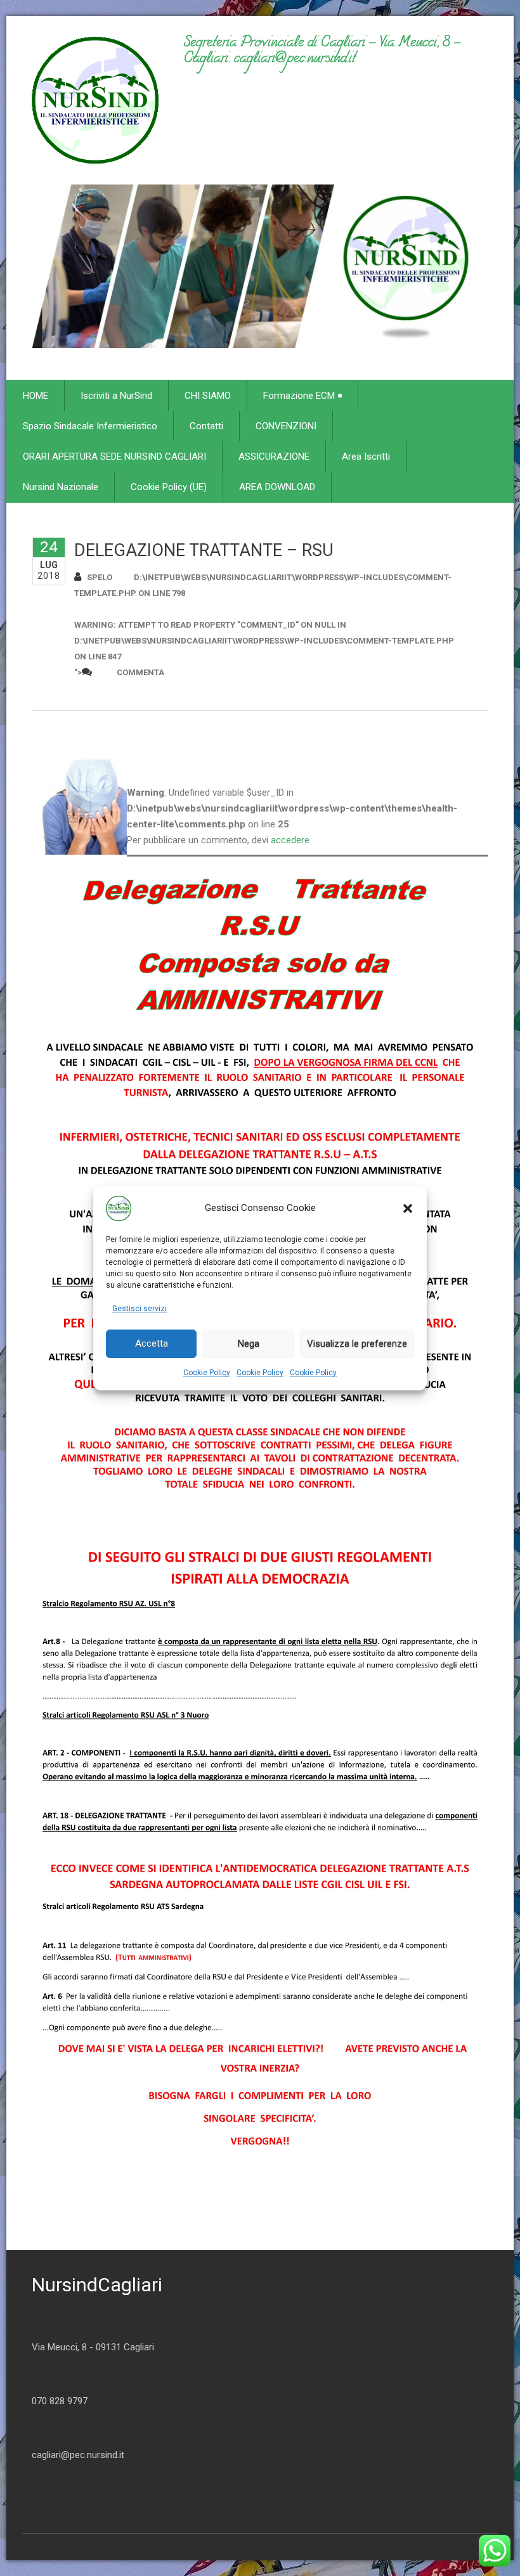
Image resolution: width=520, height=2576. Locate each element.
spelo (100, 577)
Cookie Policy (207, 1373)
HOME (36, 396)
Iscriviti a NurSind (116, 396)
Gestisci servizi (140, 1309)
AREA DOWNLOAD (277, 487)
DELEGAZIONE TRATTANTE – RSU (204, 550)
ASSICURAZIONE (274, 456)
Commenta (140, 672)
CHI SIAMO (208, 396)
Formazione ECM (299, 396)
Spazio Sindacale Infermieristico (90, 426)
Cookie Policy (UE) (169, 487)
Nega (249, 1343)
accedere (290, 840)
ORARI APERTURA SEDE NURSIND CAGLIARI (114, 456)
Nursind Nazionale (61, 487)
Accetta (152, 1343)
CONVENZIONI (286, 426)
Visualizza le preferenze (357, 1343)
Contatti (206, 426)
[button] (408, 1208)
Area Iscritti (366, 456)
